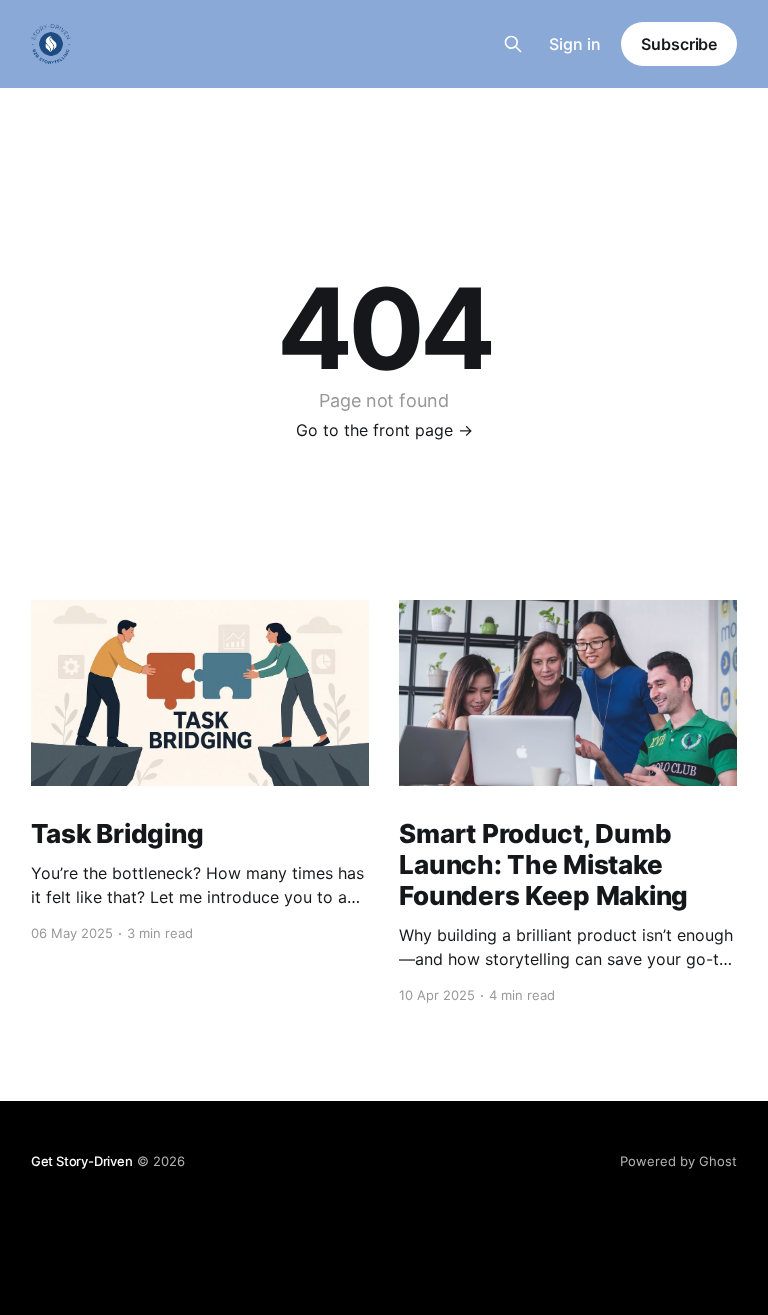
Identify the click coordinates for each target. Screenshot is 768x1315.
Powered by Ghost (678, 1161)
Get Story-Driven (82, 1161)
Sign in (575, 44)
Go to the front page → (384, 430)
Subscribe (679, 44)
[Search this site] (513, 44)
